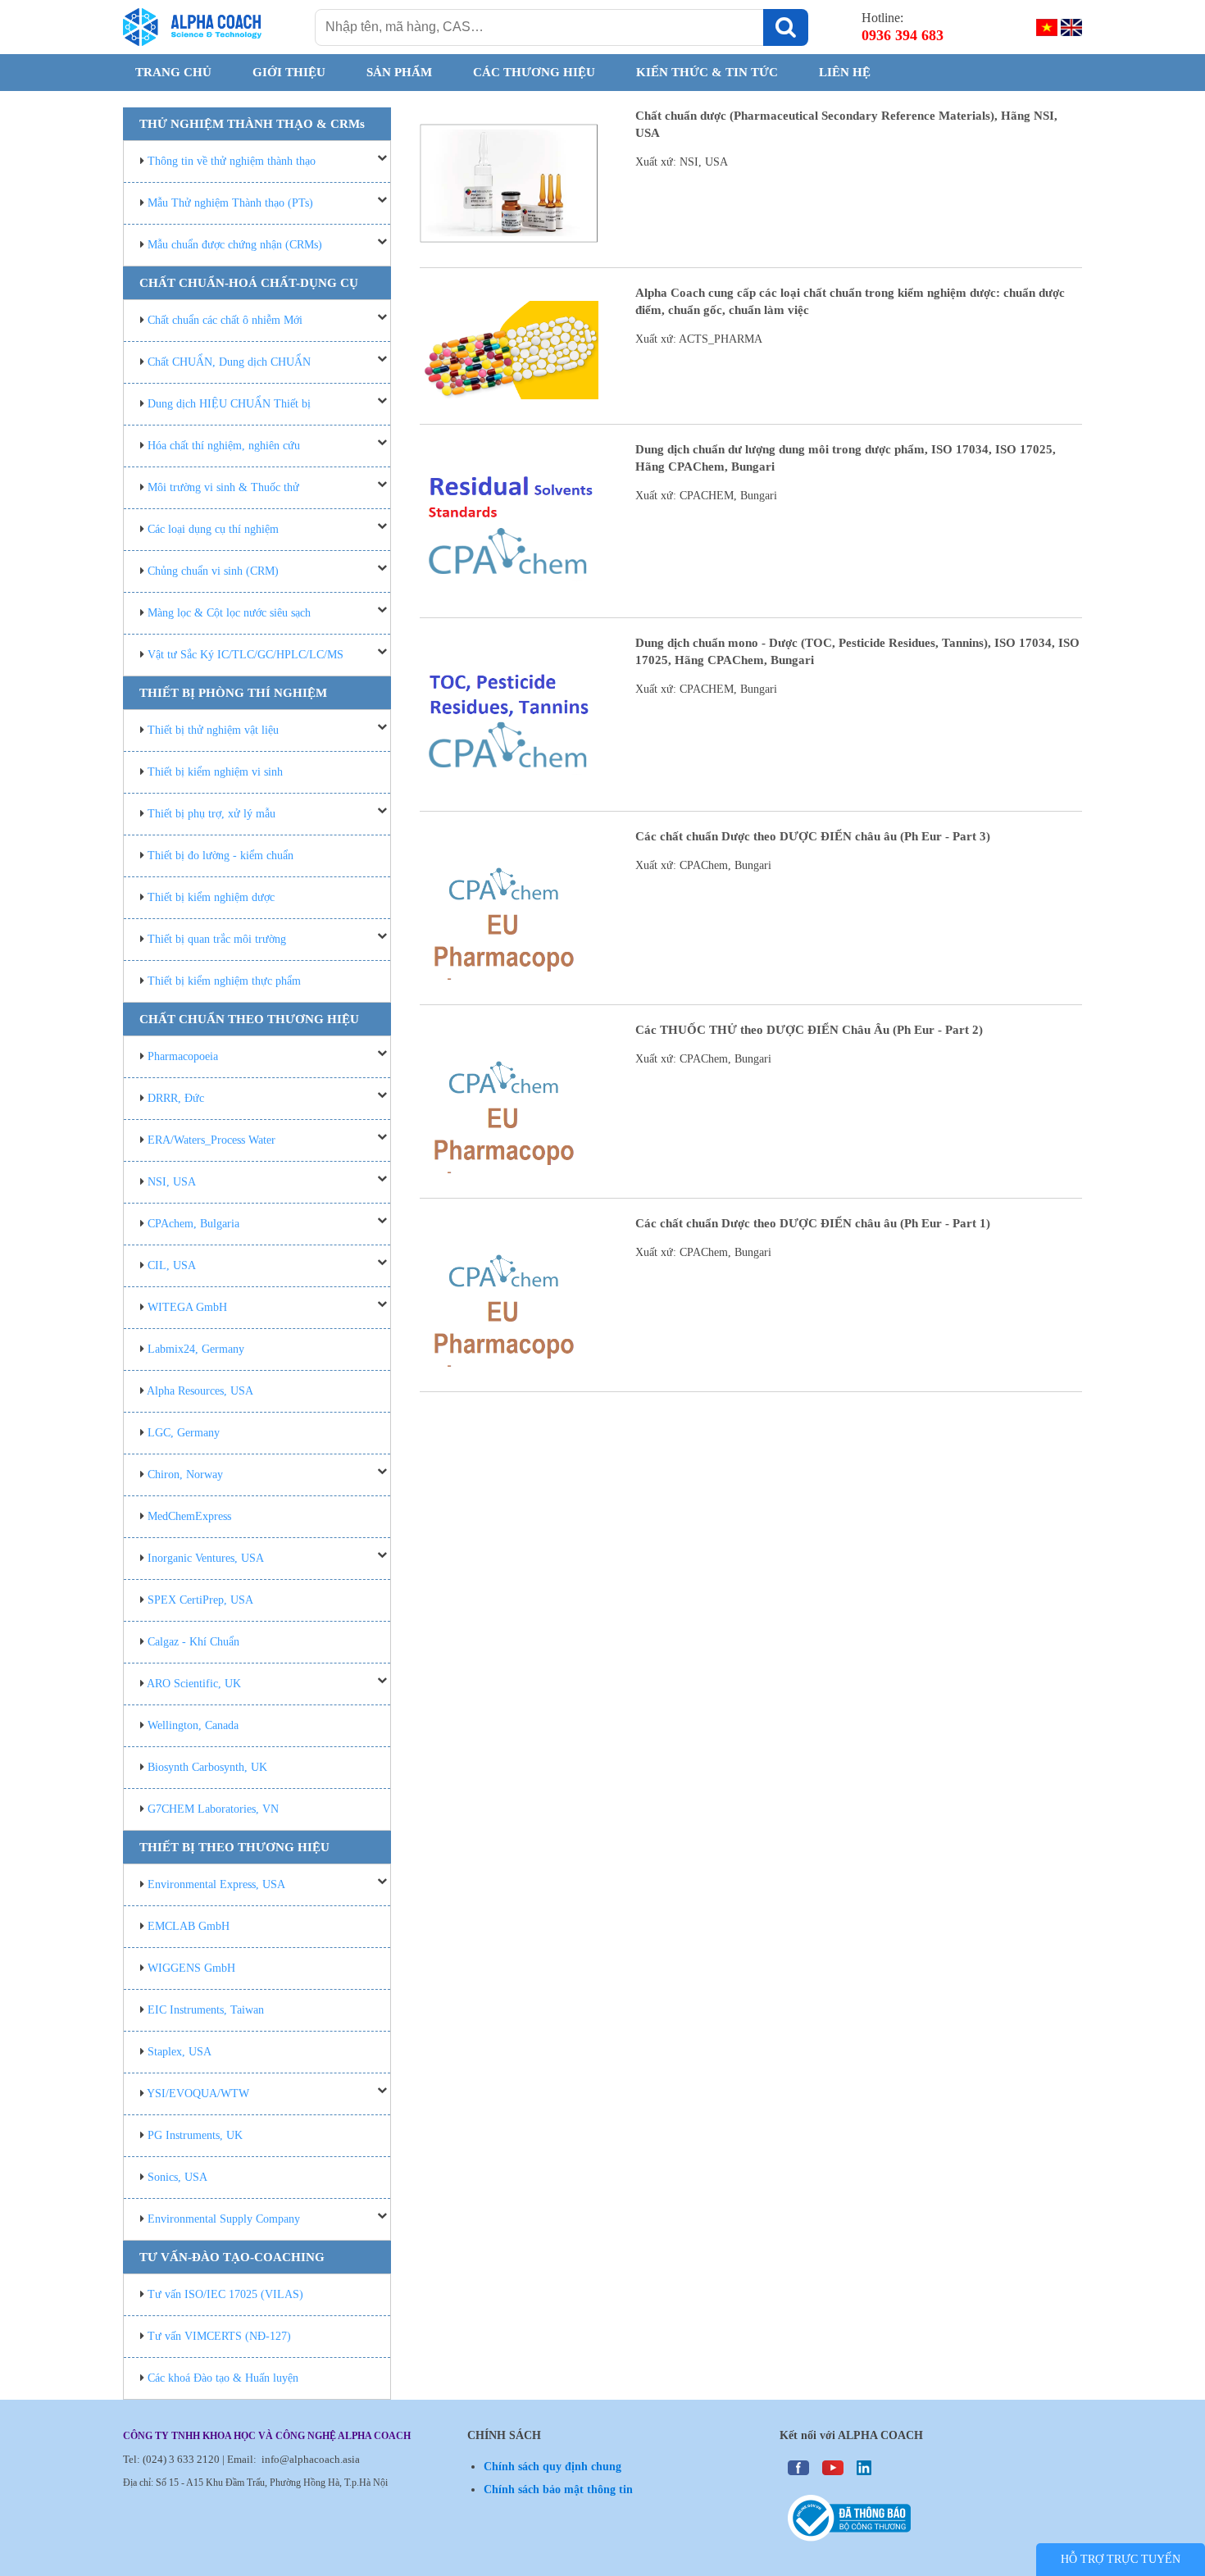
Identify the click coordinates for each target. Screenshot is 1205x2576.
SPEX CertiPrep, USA (200, 1600)
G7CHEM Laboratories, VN (213, 1809)
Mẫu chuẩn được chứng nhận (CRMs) (235, 245)
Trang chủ (173, 72)
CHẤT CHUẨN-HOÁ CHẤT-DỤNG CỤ (249, 283)
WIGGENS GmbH (191, 1968)
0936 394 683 (903, 35)
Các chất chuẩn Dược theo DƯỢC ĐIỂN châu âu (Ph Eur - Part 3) (813, 836)
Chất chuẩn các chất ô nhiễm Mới (225, 320)
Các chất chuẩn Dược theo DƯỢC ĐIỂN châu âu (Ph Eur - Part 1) (813, 1223)
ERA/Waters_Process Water (211, 1140)
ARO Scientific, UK (194, 1684)
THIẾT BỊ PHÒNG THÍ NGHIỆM (233, 693)
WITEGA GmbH (187, 1307)
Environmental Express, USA (216, 1884)
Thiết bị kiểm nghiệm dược (211, 897)
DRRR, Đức (176, 1098)
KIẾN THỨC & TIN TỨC (707, 72)
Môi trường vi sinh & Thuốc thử (223, 487)
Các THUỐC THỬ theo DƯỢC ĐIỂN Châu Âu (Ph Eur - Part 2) (809, 1030)
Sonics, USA (177, 2177)
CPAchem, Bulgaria (193, 1224)
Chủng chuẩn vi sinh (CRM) (213, 571)
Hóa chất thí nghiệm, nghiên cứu (224, 446)
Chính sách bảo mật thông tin (558, 2490)
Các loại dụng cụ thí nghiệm (213, 529)
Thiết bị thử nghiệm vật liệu (213, 730)
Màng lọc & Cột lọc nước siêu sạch (229, 613)
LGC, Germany (184, 1433)
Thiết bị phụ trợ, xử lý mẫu (211, 814)
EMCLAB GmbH (189, 1926)
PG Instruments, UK (195, 2135)
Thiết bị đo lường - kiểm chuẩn (221, 856)
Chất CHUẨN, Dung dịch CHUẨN (229, 362)
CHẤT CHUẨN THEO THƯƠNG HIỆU (249, 1019)
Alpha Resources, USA (200, 1391)
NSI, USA (172, 1182)
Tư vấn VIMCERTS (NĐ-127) (219, 2336)
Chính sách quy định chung (552, 2467)
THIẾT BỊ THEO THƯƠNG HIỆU (234, 1847)
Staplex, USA (180, 2052)
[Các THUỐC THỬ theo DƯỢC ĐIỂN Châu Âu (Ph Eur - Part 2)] (509, 1106)
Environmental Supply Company (224, 2219)
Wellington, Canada (193, 1725)
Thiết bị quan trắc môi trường (217, 939)
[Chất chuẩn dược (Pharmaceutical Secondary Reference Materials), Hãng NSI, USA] (509, 183)
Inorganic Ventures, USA (206, 1558)
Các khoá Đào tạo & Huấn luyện (223, 2378)
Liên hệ (845, 72)
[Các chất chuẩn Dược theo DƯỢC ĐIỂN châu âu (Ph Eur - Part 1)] (509, 1299)
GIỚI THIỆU (289, 72)
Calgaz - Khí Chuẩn (193, 1642)
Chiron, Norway (185, 1475)
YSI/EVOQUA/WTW (198, 2094)
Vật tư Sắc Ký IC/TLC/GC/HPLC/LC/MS (246, 655)
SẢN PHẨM (399, 72)
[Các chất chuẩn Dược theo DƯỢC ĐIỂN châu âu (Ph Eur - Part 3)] (509, 912)
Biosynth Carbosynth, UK (207, 1767)
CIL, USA (172, 1265)
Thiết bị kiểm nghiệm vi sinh (215, 772)
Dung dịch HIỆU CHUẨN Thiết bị (229, 404)
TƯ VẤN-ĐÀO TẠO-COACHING (232, 2257)
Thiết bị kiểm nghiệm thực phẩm (224, 981)
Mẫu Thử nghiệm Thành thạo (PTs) (230, 203)
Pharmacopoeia (183, 1056)
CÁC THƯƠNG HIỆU (534, 72)
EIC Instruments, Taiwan (206, 2010)
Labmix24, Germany (196, 1349)
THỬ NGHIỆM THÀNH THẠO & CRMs (252, 124)
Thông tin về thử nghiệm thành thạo (232, 161)
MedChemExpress (189, 1516)
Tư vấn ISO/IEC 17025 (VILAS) (225, 2294)
